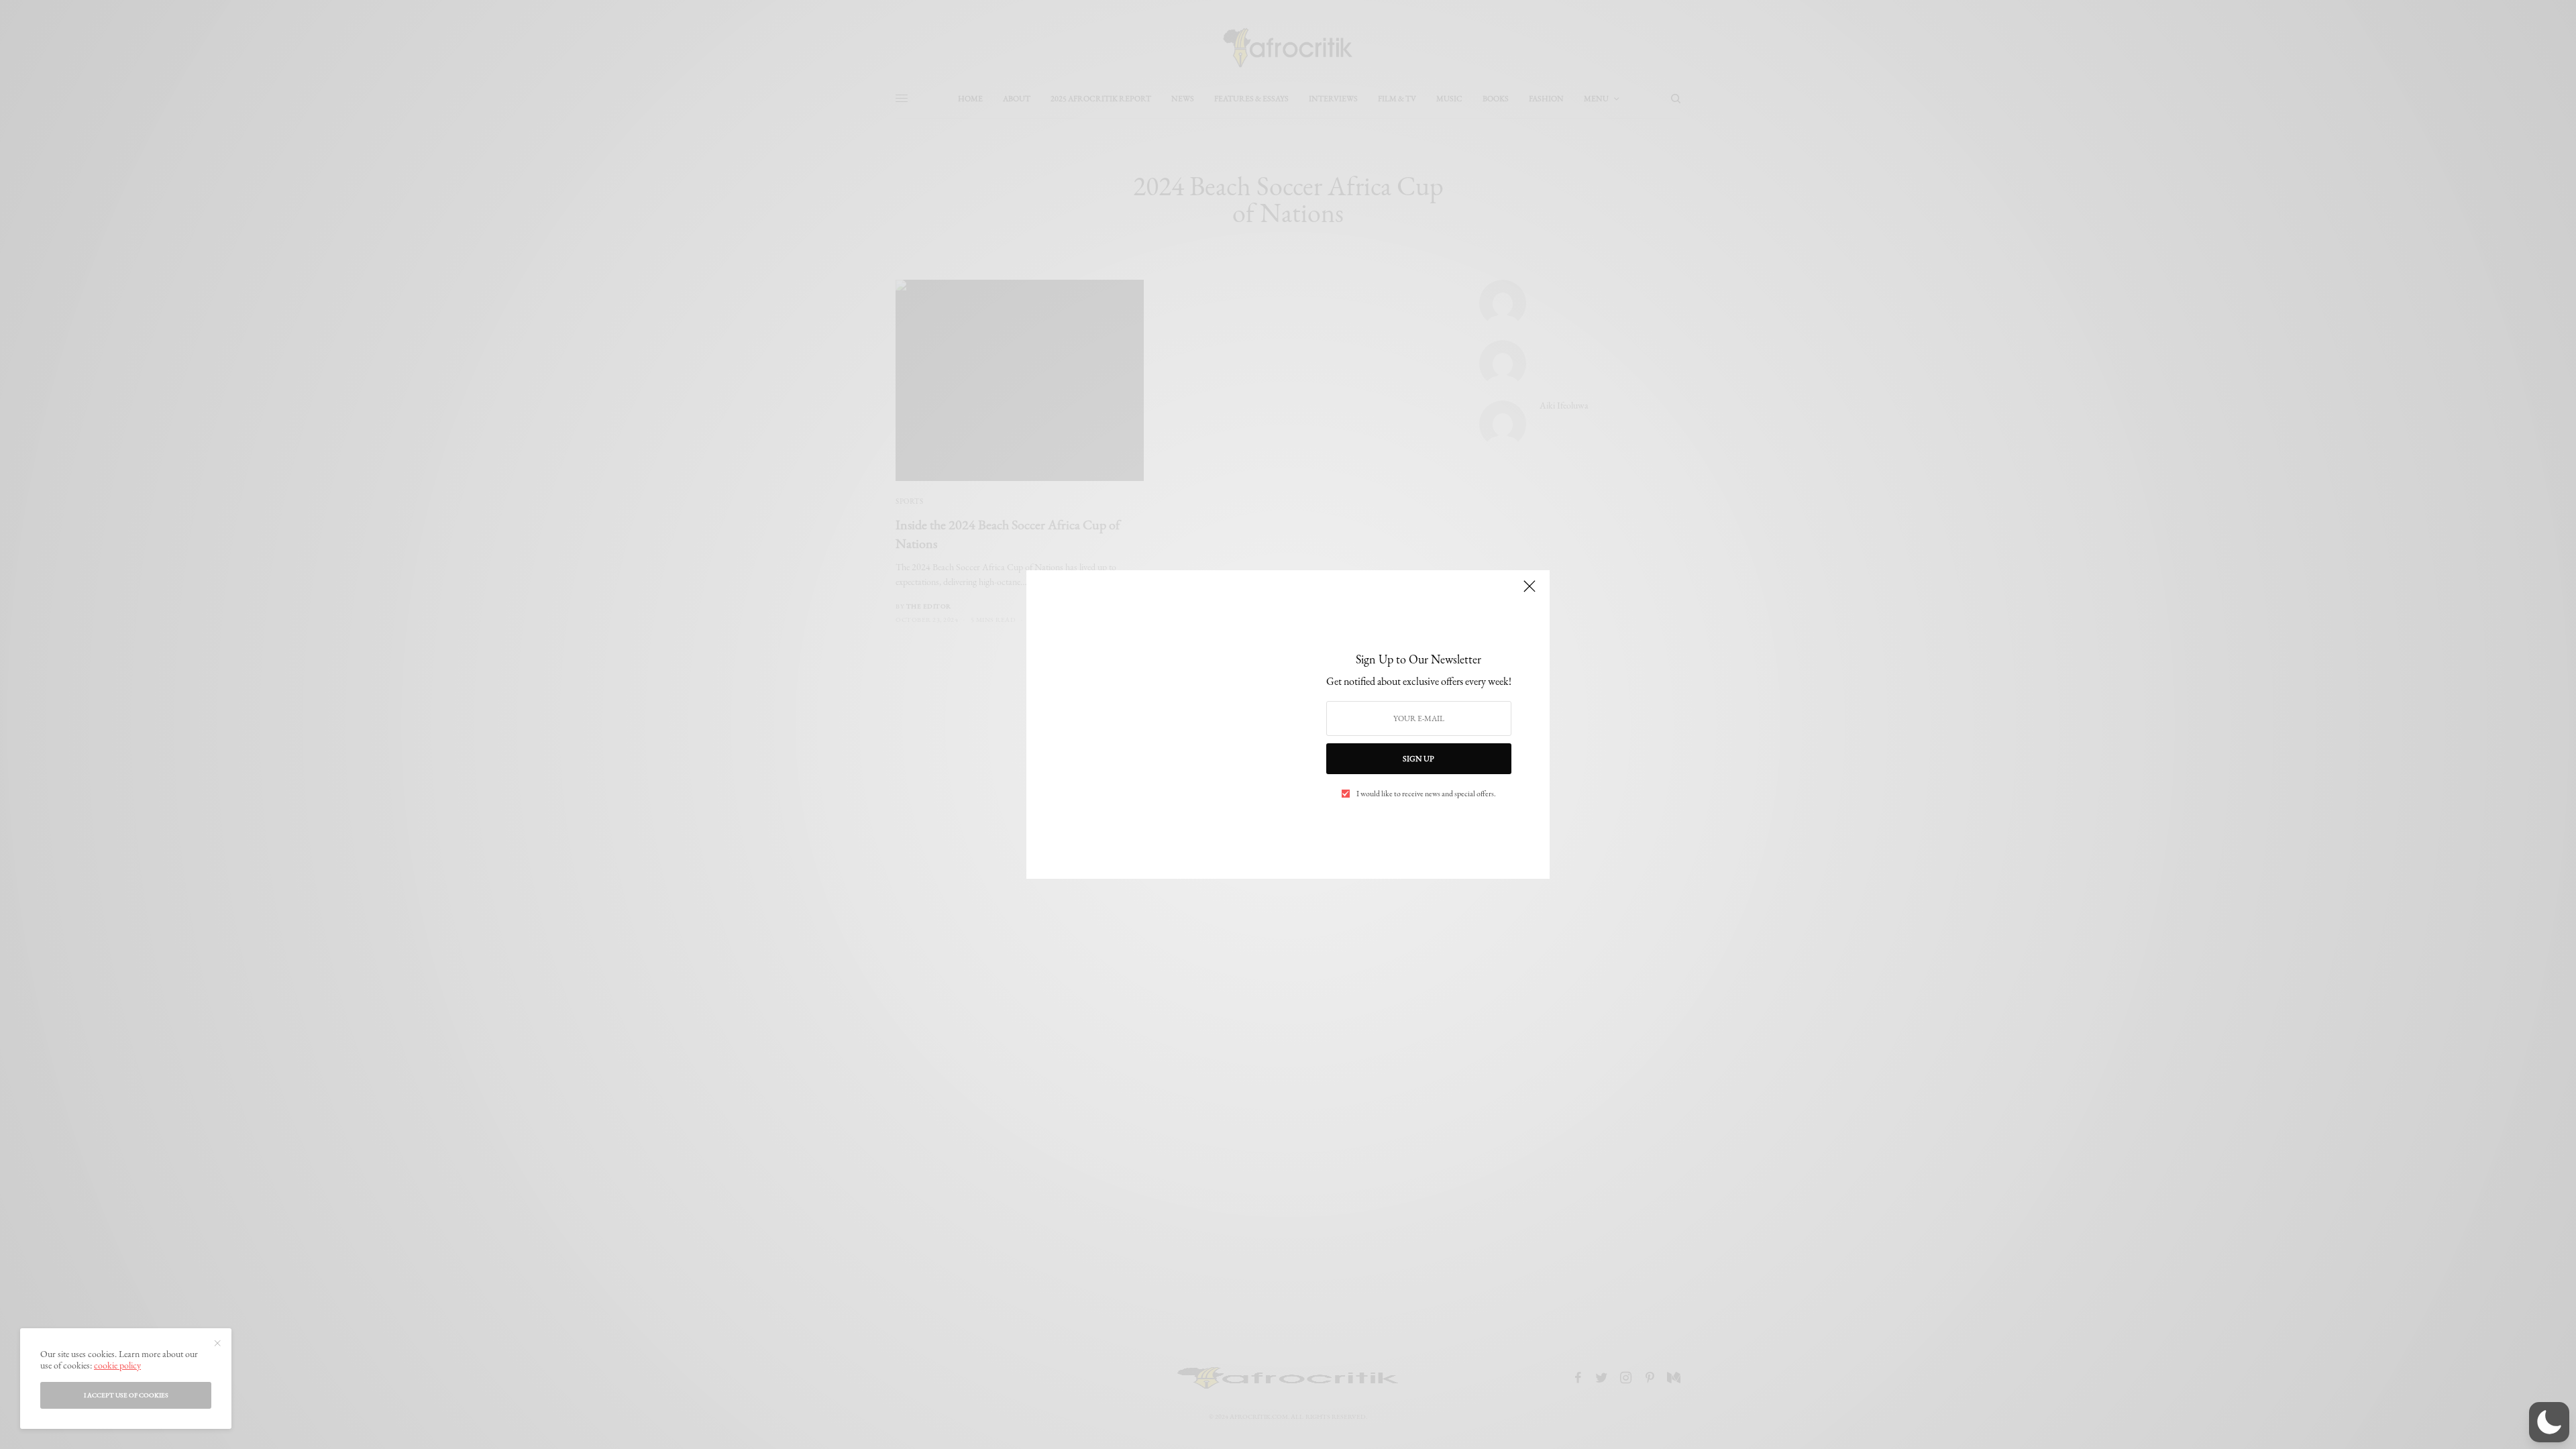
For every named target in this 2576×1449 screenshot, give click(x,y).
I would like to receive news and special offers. (1426, 794)
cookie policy (117, 1365)
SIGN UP (1418, 759)
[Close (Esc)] (1529, 592)
